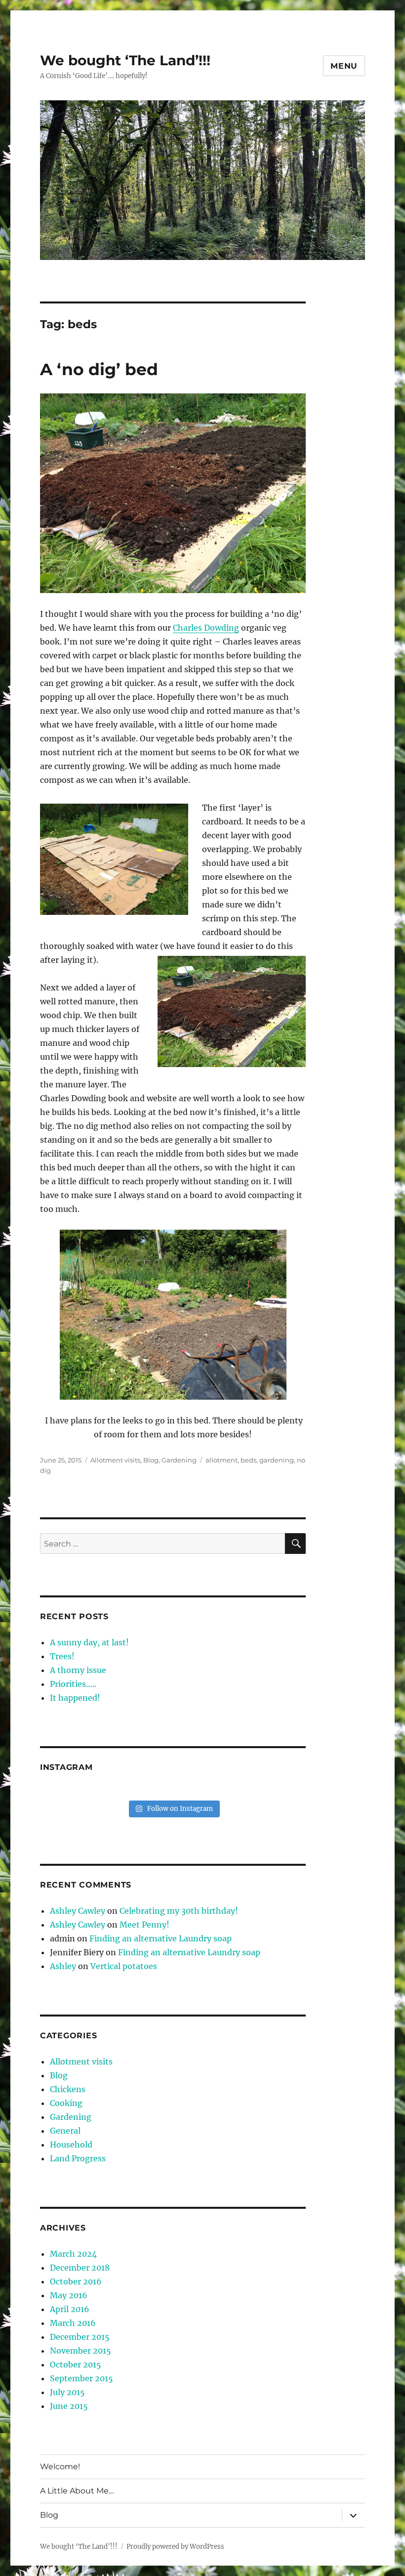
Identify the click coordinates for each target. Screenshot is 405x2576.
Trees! (62, 1656)
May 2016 (69, 2295)
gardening (277, 1460)
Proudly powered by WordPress (175, 2547)
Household (71, 2145)
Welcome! (60, 2467)
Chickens (68, 2089)
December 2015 (80, 2337)
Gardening (179, 1460)
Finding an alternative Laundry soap (161, 1938)
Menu (344, 66)
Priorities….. (73, 1684)
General (65, 2131)
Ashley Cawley (78, 1911)
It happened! (75, 1698)
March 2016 (73, 2323)
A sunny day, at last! (89, 1642)
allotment (222, 1460)
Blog (151, 1460)
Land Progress (78, 2158)
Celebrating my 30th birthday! (179, 1911)
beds (248, 1460)
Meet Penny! (144, 1925)
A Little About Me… (77, 2491)
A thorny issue (78, 1670)
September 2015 (81, 2378)
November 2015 (81, 2351)
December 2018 (80, 2268)
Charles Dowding (206, 628)
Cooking (66, 2103)
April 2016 (70, 2309)
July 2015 (67, 2392)
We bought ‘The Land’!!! (125, 60)
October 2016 (76, 2281)
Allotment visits (115, 1460)
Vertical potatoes (124, 1966)
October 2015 (76, 2364)
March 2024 (73, 2254)
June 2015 (69, 2406)
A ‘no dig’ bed (99, 369)
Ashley (63, 1966)
